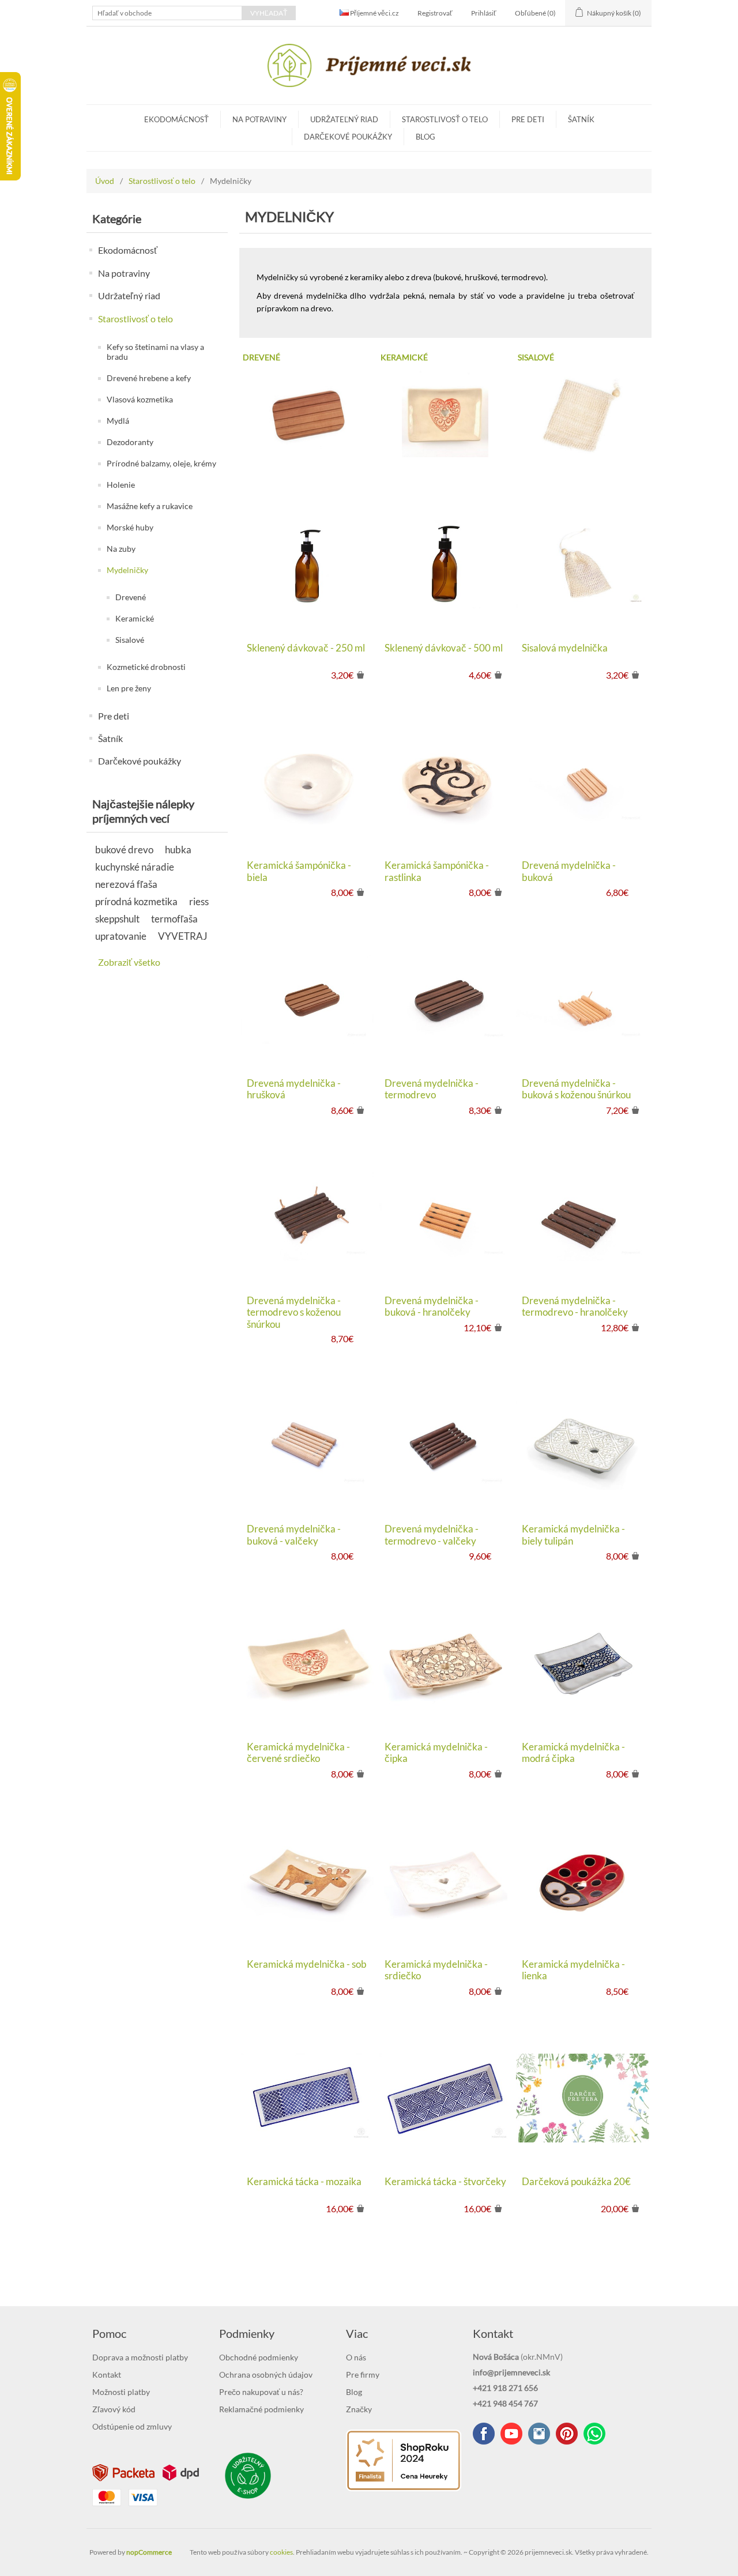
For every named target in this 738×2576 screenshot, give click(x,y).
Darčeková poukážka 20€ (576, 2182)
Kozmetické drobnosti (146, 667)
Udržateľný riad (344, 119)
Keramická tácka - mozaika (304, 2182)
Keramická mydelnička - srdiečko (436, 1970)
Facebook (484, 2434)
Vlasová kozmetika (140, 399)
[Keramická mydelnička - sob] (308, 1880)
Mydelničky (127, 570)
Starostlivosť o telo (445, 119)
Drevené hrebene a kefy (149, 378)
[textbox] (167, 13)
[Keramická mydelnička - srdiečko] (445, 1880)
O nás (356, 2357)
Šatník (581, 119)
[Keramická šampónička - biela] (308, 782)
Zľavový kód (114, 2409)
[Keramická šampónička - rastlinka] (445, 782)
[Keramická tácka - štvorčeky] (445, 2098)
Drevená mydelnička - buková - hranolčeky (432, 1306)
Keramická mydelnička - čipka (436, 1753)
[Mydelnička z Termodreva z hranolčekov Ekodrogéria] (583, 1217)
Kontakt (107, 2374)
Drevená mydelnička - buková (569, 871)
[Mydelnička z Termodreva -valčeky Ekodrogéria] (445, 1445)
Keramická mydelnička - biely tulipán (573, 1535)
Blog (426, 137)
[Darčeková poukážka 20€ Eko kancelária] (583, 2098)
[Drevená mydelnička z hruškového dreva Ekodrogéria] (308, 999)
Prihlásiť (484, 13)
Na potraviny (259, 119)
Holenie (121, 485)
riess (199, 901)
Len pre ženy (129, 688)
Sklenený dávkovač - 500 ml (444, 648)
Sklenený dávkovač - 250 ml (306, 648)
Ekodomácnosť (176, 119)
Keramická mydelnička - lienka (573, 1970)
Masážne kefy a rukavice (150, 506)
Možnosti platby (121, 2392)
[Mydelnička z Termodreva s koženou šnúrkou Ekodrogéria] (308, 1217)
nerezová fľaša (126, 884)
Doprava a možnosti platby (140, 2357)
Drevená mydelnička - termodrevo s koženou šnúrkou (294, 1313)
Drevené (131, 597)
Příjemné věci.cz (374, 13)
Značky (359, 2409)
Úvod (105, 181)
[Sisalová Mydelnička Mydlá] (583, 564)
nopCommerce (149, 2552)
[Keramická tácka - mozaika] (308, 2098)
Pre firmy (363, 2374)
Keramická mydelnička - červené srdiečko (298, 1753)
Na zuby (121, 549)
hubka (178, 850)
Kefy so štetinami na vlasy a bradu (155, 352)
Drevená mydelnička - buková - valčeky (294, 1535)
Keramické (135, 618)
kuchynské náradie (135, 867)
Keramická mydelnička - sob (307, 1964)
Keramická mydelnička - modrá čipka (573, 1753)
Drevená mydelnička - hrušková (294, 1089)
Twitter (539, 2434)
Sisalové (130, 640)
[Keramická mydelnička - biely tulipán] (583, 1445)
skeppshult (117, 919)
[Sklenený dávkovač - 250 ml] (308, 564)
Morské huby (130, 527)
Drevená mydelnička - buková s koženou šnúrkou (576, 1089)
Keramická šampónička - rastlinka (437, 871)
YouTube (511, 2434)
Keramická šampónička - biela (299, 871)
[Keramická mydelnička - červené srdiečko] (308, 1662)
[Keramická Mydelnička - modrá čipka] (583, 1662)
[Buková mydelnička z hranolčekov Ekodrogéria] (445, 1217)
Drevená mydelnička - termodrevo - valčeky (432, 1535)
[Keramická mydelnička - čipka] (445, 1662)
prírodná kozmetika (136, 901)
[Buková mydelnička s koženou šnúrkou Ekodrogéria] (583, 999)
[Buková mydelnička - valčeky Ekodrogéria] (308, 1445)
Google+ (567, 2434)
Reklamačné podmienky (261, 2409)
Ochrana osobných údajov (266, 2374)
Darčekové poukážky (348, 137)
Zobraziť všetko (129, 962)
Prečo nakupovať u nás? (261, 2392)
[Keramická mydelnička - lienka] (583, 1880)
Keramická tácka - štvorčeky (445, 2182)
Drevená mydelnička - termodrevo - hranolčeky (575, 1306)
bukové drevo (124, 850)
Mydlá (118, 421)
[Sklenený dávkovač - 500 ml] (445, 564)
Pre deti (528, 119)
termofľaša (174, 919)
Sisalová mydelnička (565, 648)
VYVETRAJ (183, 936)
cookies (281, 2552)
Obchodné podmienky (259, 2357)
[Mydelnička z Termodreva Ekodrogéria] (445, 999)
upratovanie (121, 936)
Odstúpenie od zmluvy (132, 2426)
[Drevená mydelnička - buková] (583, 782)
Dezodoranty (130, 442)
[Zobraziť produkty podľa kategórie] (308, 414)
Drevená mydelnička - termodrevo (432, 1089)
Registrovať (435, 13)
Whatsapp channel (594, 2434)
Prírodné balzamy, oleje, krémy (161, 463)
